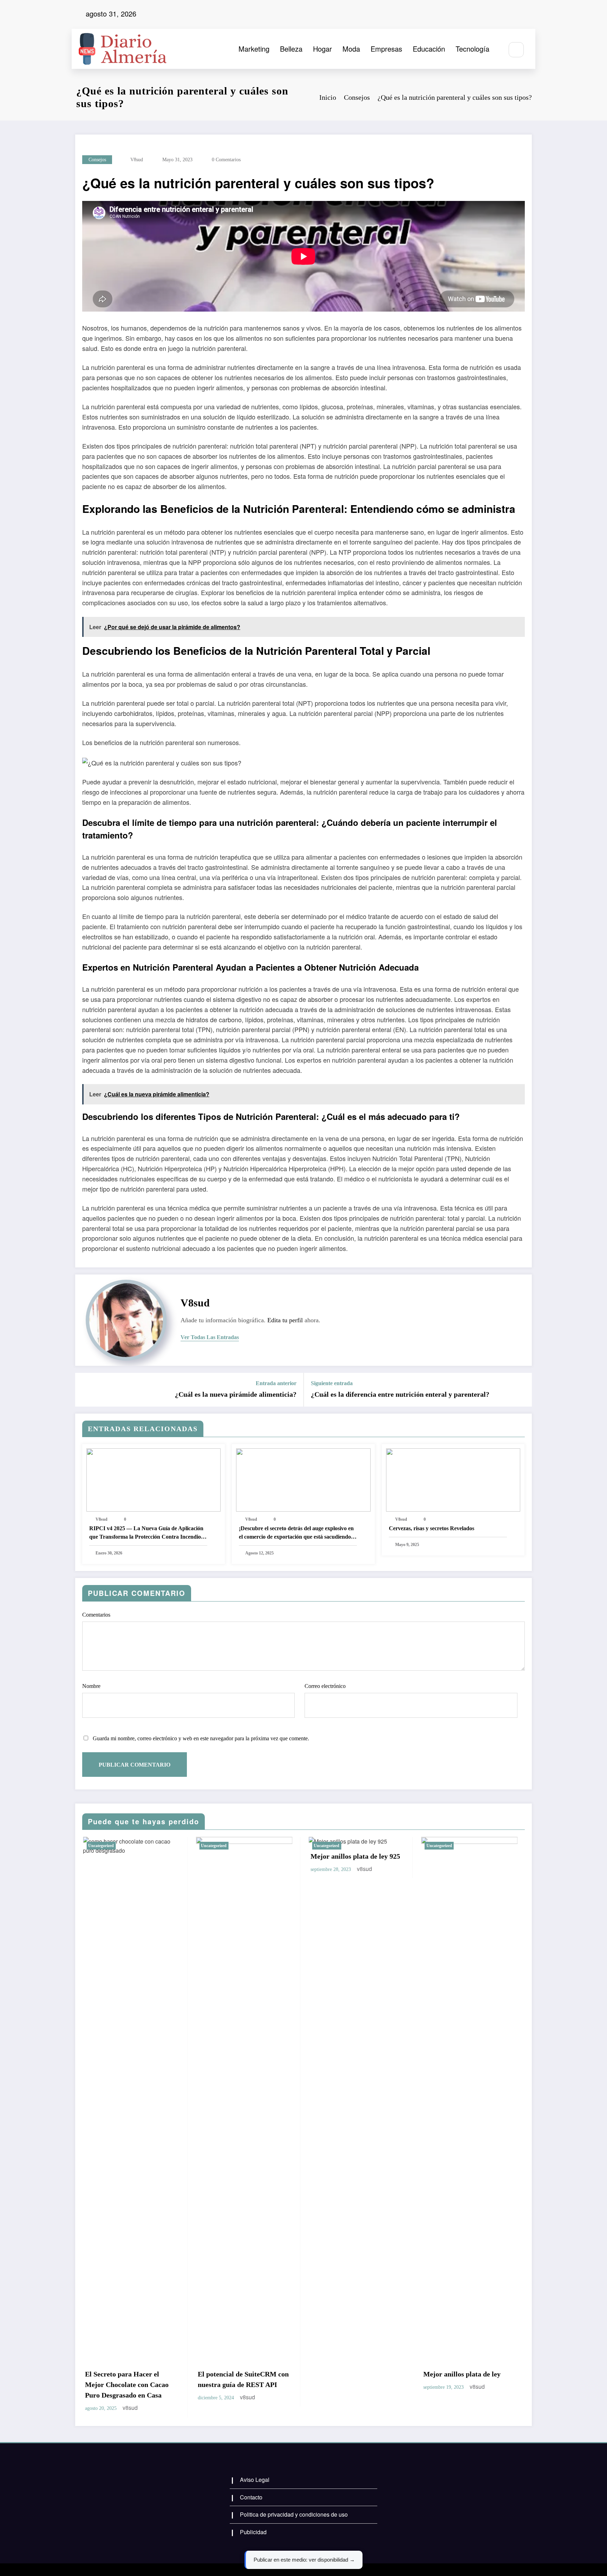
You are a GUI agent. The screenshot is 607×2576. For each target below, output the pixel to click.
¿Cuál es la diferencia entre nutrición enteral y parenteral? (400, 1394)
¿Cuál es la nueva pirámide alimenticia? (236, 1394)
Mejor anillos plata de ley (461, 2374)
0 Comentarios (226, 160)
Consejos (97, 160)
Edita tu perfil (285, 1320)
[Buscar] (516, 50)
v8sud (137, 160)
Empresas (386, 49)
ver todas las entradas (210, 1337)
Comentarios (96, 1615)
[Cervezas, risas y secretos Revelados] (453, 1479)
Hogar (322, 49)
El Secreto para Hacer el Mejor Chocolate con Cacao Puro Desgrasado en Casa (126, 2385)
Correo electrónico (325, 1686)
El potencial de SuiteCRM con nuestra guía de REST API (243, 2379)
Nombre (91, 1686)
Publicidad (253, 2532)
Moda (351, 49)
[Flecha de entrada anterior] (85, 1390)
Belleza (291, 49)
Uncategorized (100, 1846)
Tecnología (472, 49)
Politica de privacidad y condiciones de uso (294, 2514)
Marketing (254, 49)
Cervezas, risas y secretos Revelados (432, 1528)
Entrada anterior (276, 1383)
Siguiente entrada (332, 1383)
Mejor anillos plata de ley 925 (355, 1856)
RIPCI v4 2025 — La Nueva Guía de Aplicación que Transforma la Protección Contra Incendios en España (146, 1533)
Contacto (251, 2497)
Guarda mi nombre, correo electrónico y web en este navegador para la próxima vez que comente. (201, 1738)
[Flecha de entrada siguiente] (522, 1390)
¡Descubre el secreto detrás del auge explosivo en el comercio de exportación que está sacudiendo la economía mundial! (298, 1533)
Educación (429, 49)
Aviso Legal (255, 2480)
